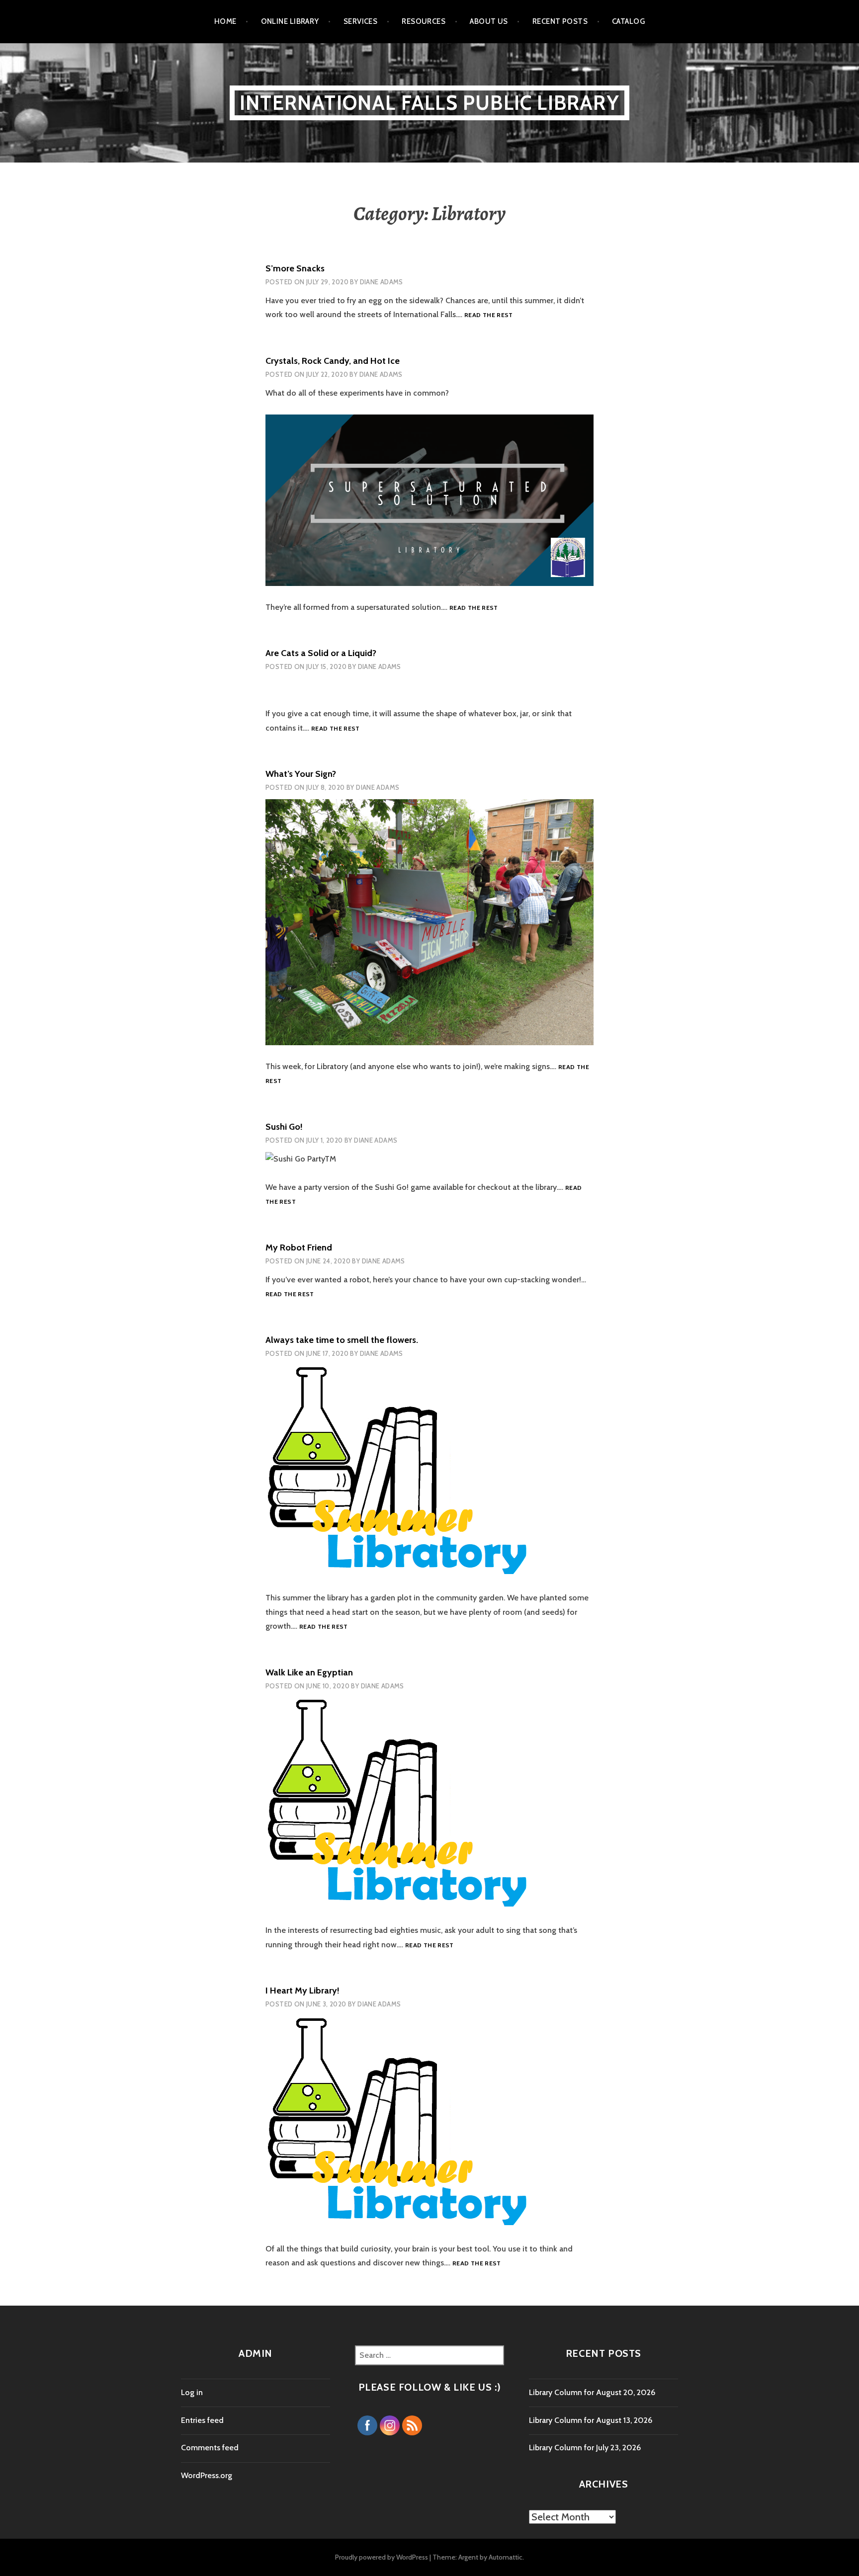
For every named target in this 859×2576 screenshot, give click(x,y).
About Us (489, 21)
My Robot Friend (299, 1247)
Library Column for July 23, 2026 (585, 2448)
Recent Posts (560, 21)
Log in (192, 2392)
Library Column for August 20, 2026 (592, 2392)
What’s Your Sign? (301, 774)
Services (361, 21)
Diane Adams (382, 282)
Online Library (290, 21)
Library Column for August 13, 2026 (591, 2420)
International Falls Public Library (429, 103)
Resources (424, 21)
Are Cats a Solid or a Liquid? (321, 653)
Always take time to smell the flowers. (342, 1340)
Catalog (628, 21)
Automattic (506, 2557)
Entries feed (202, 2420)
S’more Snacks (295, 268)
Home (225, 21)
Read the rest (489, 315)
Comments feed (210, 2448)
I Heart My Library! (302, 1991)
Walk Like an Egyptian (309, 1672)
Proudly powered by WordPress (382, 2557)
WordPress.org (207, 2475)
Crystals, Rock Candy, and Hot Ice (333, 361)
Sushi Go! (284, 1127)
